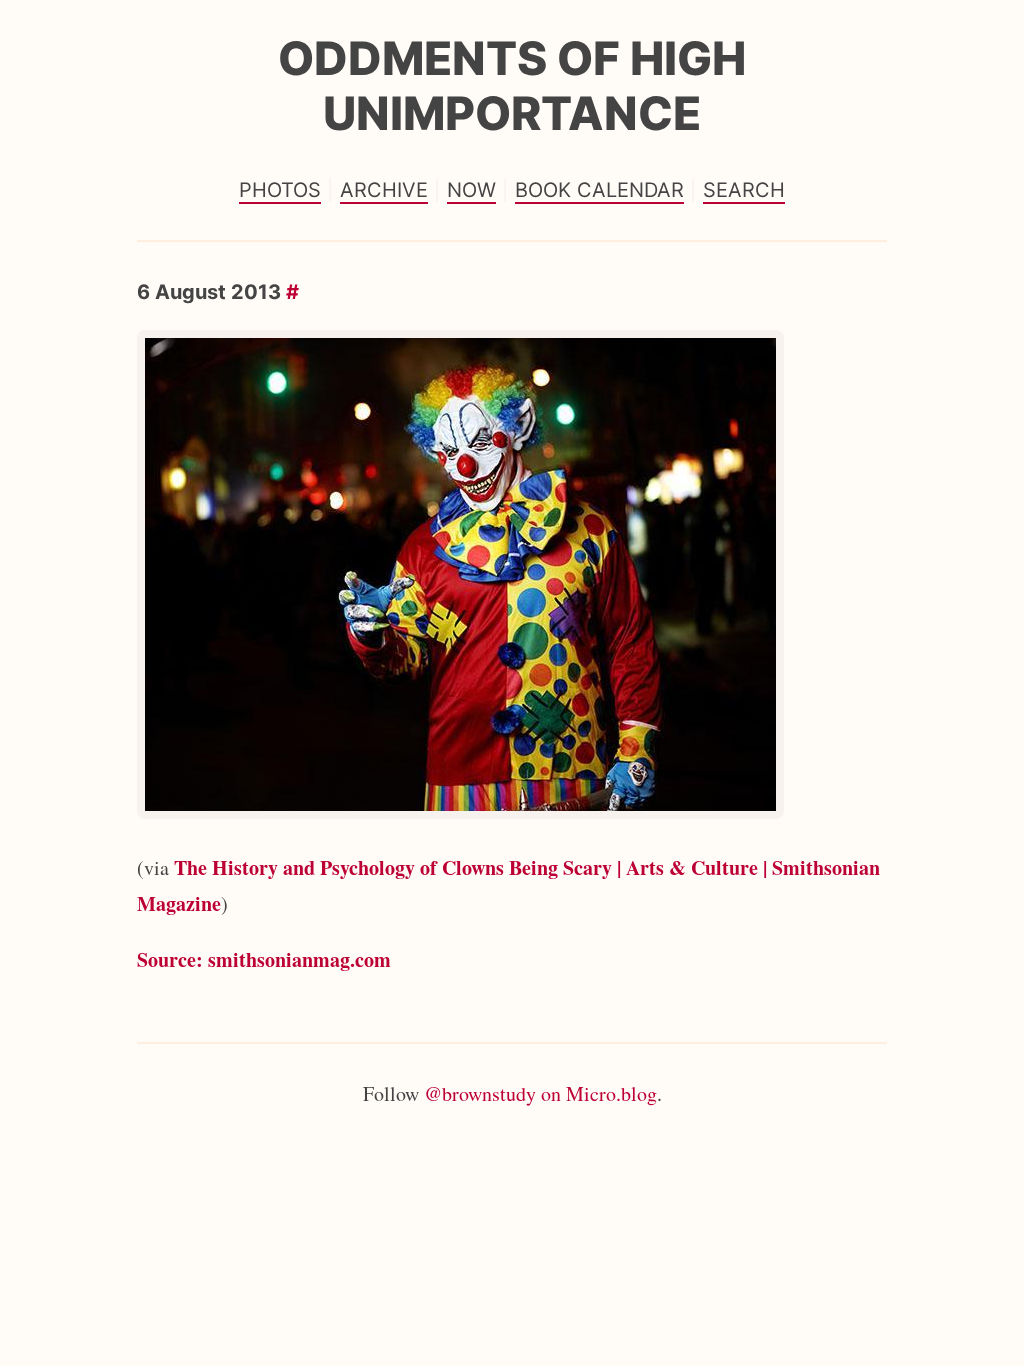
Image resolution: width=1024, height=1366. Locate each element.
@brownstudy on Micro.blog (540, 1093)
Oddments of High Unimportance (512, 85)
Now (471, 190)
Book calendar (599, 190)
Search (744, 190)
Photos (280, 190)
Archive (384, 190)
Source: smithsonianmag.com (264, 959)
